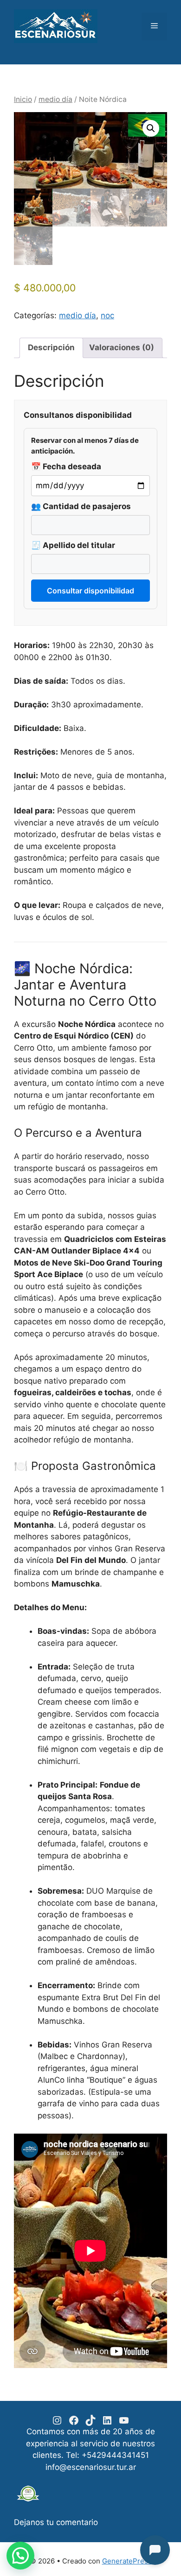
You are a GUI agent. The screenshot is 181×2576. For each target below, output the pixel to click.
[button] (151, 128)
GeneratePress (127, 2561)
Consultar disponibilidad (90, 591)
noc (107, 315)
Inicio (23, 99)
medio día (55, 99)
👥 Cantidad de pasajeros (81, 506)
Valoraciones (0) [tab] (122, 347)
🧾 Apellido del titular (73, 545)
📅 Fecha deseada (66, 466)
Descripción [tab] (51, 347)
